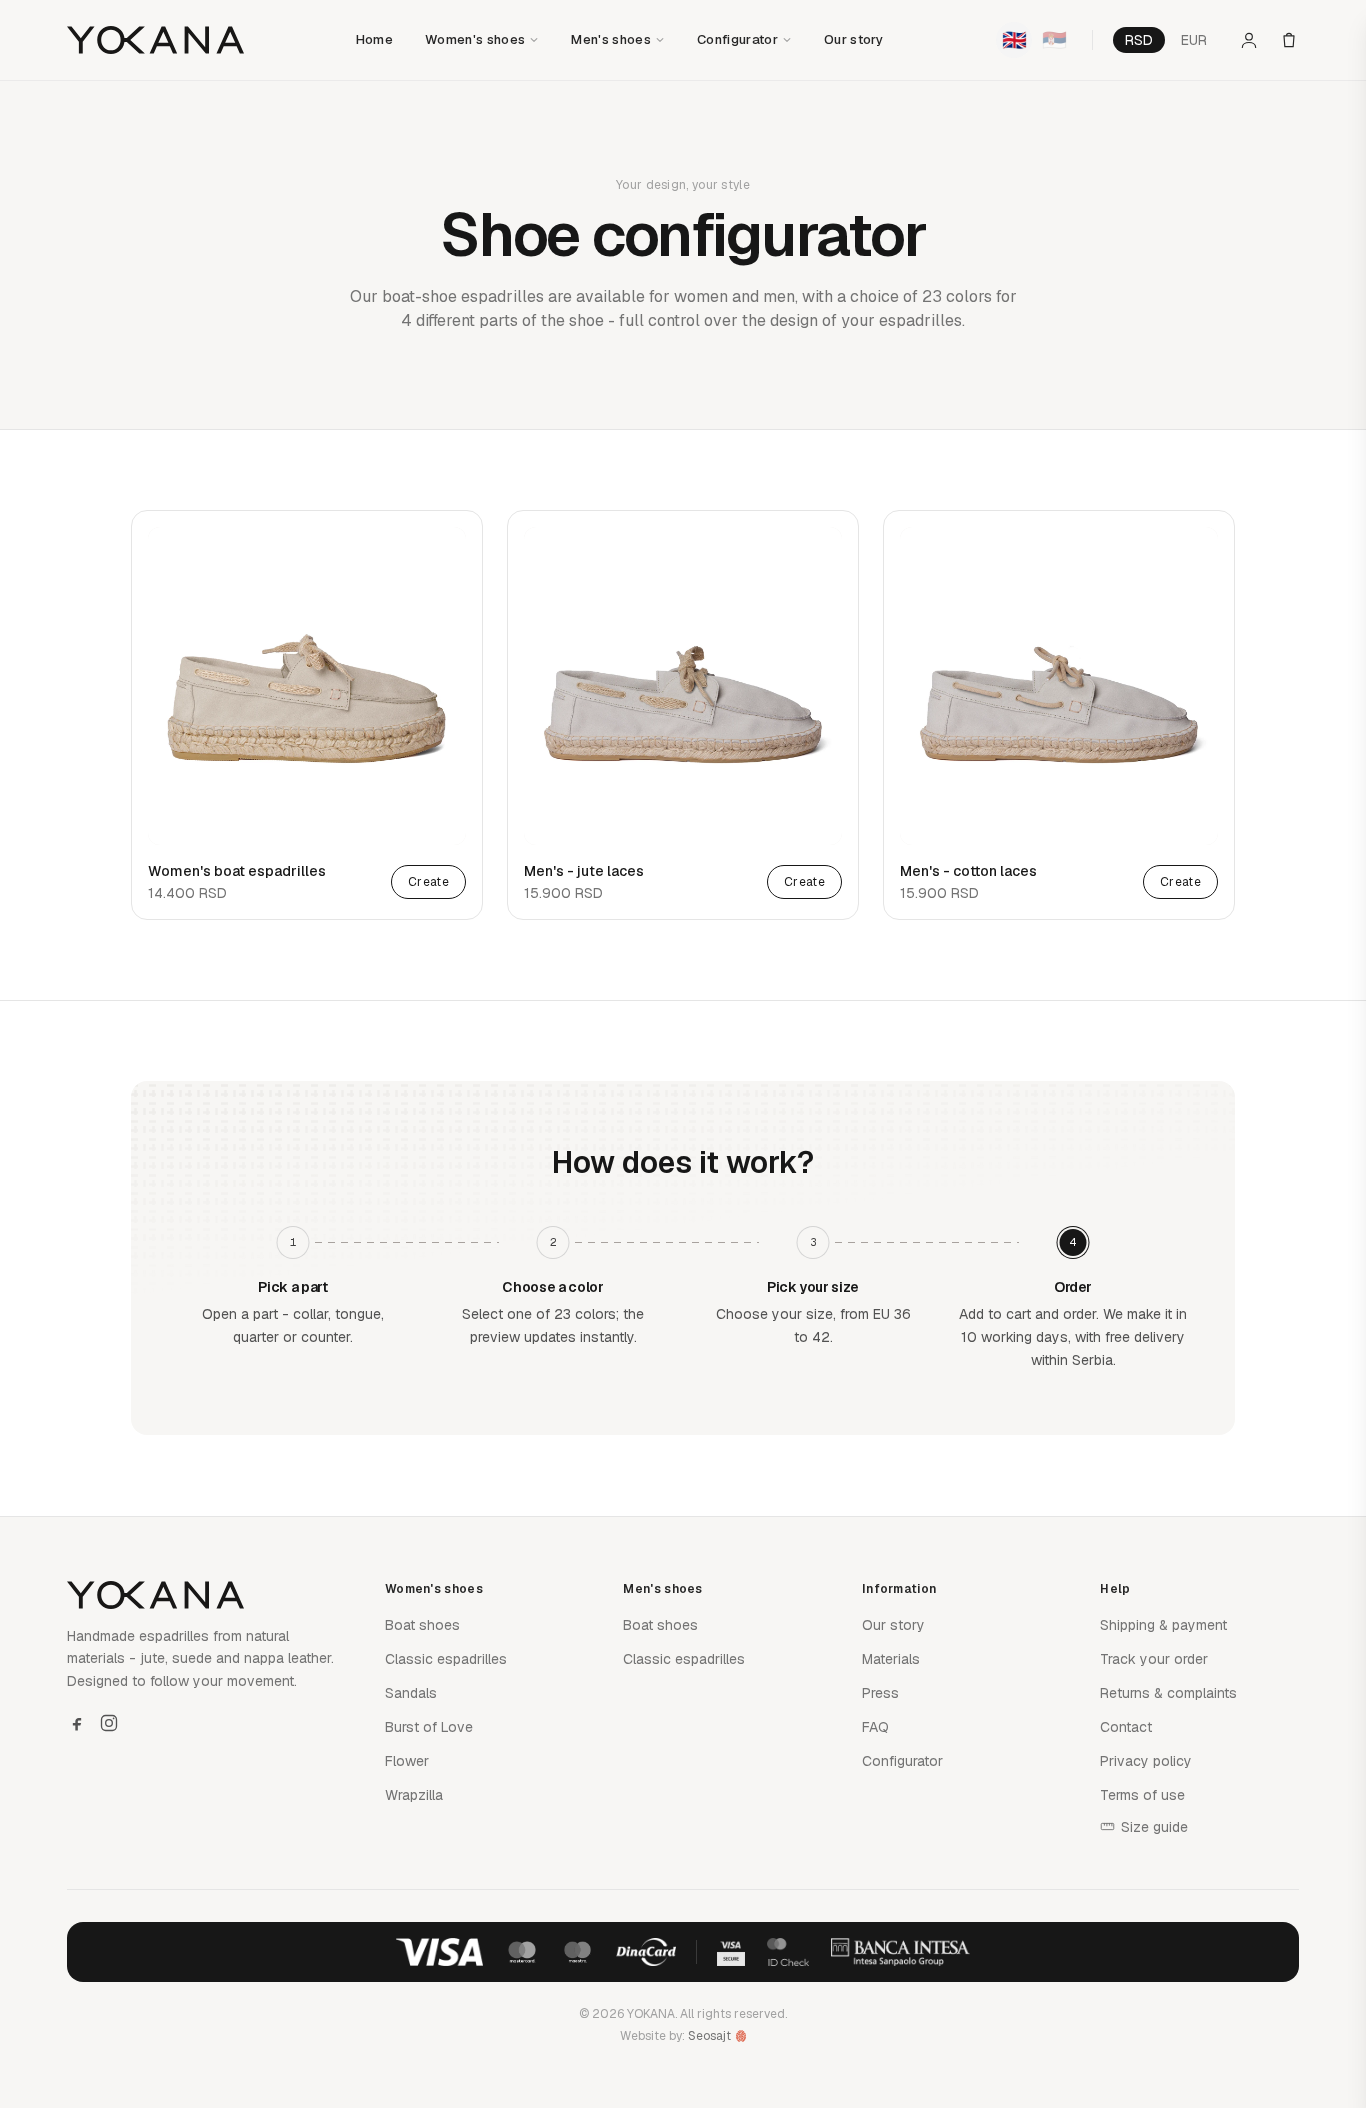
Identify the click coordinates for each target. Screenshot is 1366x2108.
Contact (1126, 1727)
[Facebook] (77, 1723)
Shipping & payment (1163, 1625)
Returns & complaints (1168, 1693)
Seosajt (709, 2036)
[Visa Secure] (731, 1952)
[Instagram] (109, 1723)
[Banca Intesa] (901, 1952)
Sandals (411, 1693)
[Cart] (1289, 40)
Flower (407, 1761)
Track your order (1154, 1659)
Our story (854, 39)
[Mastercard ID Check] (787, 1952)
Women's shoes (475, 39)
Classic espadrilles (446, 1659)
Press (880, 1693)
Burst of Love (429, 1727)
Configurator (737, 39)
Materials (891, 1659)
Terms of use (1142, 1795)
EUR (1194, 40)
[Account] (1249, 40)
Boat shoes (422, 1625)
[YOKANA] (155, 40)
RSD (1139, 40)
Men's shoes (611, 39)
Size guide (1154, 1827)
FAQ (875, 1727)
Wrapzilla (414, 1795)
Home (374, 39)
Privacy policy (1146, 1761)
